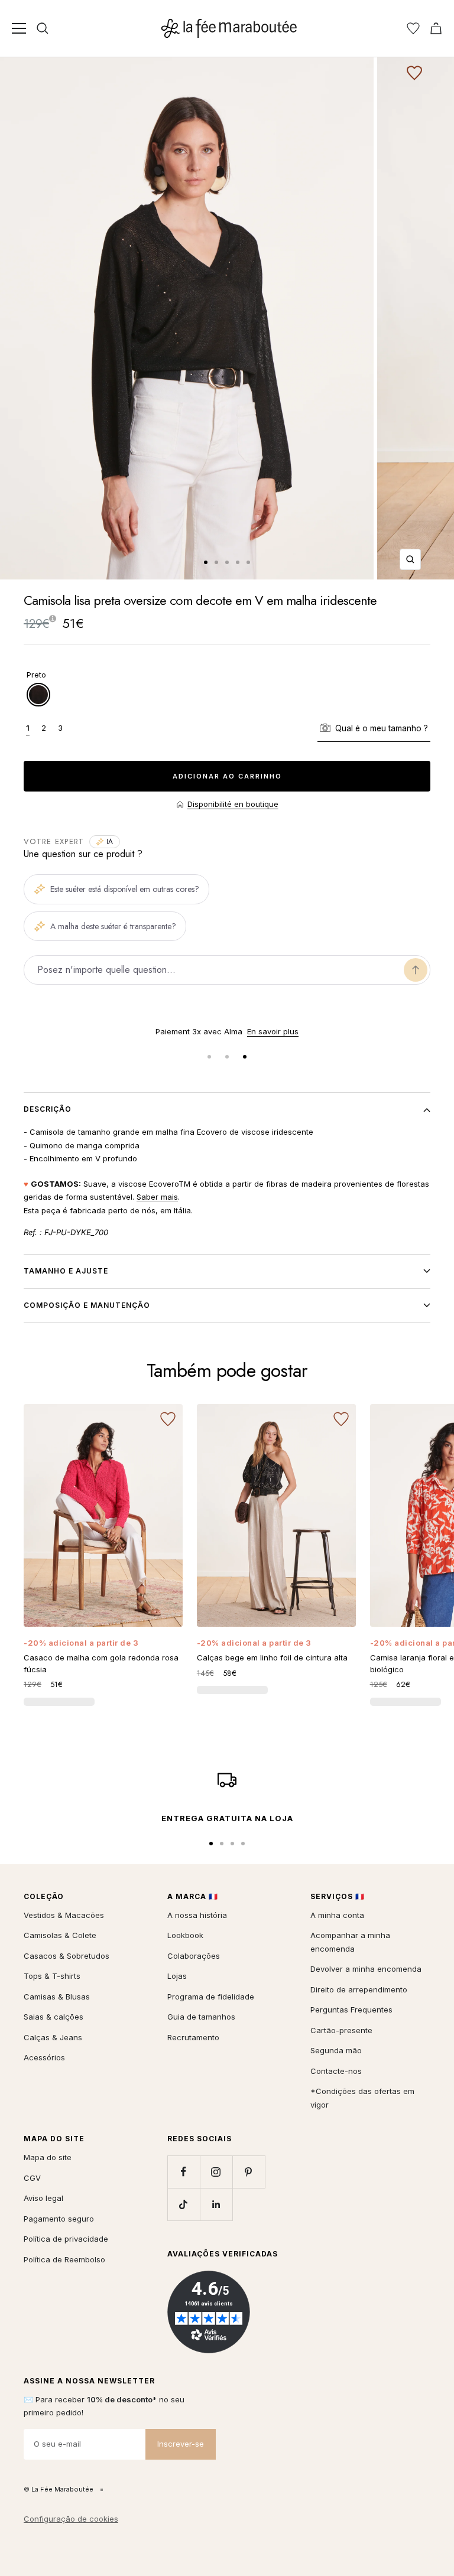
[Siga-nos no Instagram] (216, 2172)
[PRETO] (38, 695)
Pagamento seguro (59, 2219)
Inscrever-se (181, 2444)
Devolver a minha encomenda (366, 1969)
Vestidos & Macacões (64, 1915)
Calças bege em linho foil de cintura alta (272, 1657)
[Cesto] (436, 28)
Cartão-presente (341, 2030)
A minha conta (337, 1915)
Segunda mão (336, 2050)
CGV (32, 2178)
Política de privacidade (66, 2239)
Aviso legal (43, 2198)
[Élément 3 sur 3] (245, 1057)
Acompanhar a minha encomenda (350, 1942)
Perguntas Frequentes (351, 2010)
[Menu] (19, 28)
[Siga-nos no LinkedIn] (216, 2204)
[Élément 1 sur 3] (209, 1057)
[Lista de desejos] (413, 28)
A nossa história (197, 1915)
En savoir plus (273, 1031)
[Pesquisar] (43, 28)
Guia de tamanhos (201, 2017)
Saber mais (157, 1197)
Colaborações (194, 1956)
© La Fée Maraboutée (59, 2489)
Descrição (48, 1109)
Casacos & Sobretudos (67, 1956)
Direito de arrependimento (359, 1989)
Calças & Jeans (53, 2037)
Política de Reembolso (64, 2259)
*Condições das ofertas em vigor (362, 2098)
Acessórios (44, 2057)
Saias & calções (53, 2017)
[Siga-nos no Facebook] (184, 2172)
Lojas (177, 1976)
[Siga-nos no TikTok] (184, 2204)
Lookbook (185, 1935)
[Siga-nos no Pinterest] (249, 2172)
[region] (227, 1032)
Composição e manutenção (87, 1305)
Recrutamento (193, 2037)
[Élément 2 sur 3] (227, 1057)
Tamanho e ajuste (66, 1271)
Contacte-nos (336, 2071)
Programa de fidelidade (211, 1997)
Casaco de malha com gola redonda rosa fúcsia (101, 1663)
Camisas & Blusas (57, 1997)
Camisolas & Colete (60, 1935)
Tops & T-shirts (52, 1976)
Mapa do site (48, 2157)
